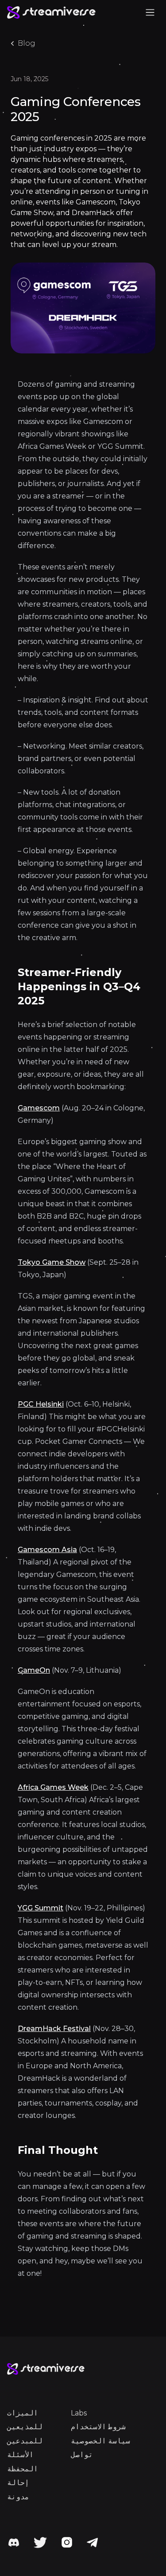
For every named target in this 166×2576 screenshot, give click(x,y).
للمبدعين (25, 2441)
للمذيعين (25, 2427)
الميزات (23, 2413)
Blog (27, 43)
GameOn (34, 1670)
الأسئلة (20, 2455)
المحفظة (23, 2469)
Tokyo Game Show (52, 1262)
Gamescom (39, 1108)
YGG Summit (41, 1908)
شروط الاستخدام (98, 2427)
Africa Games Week (53, 1787)
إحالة (18, 2483)
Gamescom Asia (47, 1550)
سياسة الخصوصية (100, 2441)
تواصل (82, 2455)
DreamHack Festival (54, 2029)
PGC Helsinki (41, 1404)
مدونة (18, 2497)
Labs (79, 2413)
